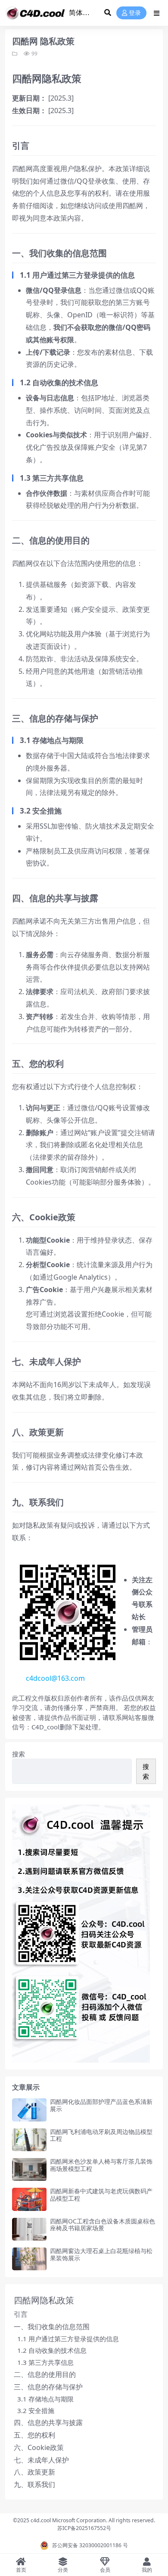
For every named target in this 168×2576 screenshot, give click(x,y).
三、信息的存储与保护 (48, 2387)
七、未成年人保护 (41, 2460)
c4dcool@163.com (55, 1678)
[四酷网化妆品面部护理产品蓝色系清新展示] (29, 2110)
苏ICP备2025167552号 (84, 2528)
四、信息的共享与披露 (48, 2422)
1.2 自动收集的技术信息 (52, 2350)
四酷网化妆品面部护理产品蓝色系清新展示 (101, 2105)
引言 (21, 2314)
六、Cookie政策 (39, 2447)
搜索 (19, 1754)
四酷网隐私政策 (44, 2300)
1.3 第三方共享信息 (45, 2362)
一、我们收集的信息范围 (52, 2327)
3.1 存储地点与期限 (45, 2399)
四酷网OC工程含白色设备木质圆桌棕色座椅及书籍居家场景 (103, 2225)
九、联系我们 (34, 2484)
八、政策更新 (34, 2472)
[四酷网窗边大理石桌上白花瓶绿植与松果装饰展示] (29, 2259)
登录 (135, 13)
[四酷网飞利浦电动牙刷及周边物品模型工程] (29, 2140)
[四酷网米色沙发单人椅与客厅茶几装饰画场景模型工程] (29, 2169)
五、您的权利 (34, 2435)
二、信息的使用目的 (45, 2374)
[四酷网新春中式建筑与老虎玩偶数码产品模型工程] (29, 2199)
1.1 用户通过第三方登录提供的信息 (68, 2339)
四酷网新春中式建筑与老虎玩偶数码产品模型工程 (101, 2195)
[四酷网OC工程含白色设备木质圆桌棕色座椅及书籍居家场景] (29, 2229)
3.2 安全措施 (36, 2410)
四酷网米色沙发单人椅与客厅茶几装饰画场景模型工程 (101, 2165)
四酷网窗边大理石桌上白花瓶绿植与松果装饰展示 (101, 2254)
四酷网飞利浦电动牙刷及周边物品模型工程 (101, 2135)
